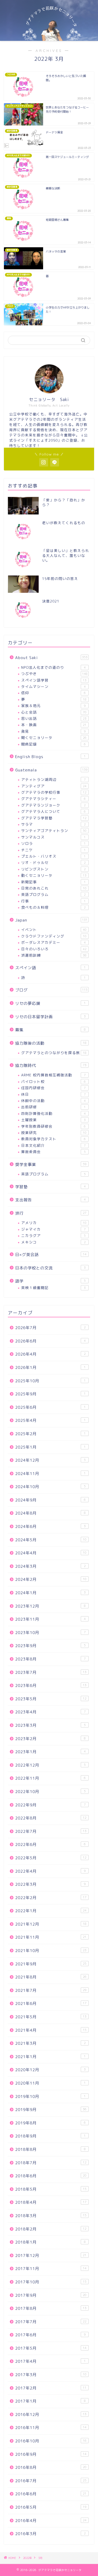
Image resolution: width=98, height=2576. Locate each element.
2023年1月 (50, 1752)
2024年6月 (50, 1527)
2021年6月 (51, 2004)
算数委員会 (53, 1152)
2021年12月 (51, 1924)
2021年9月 (51, 1964)
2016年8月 (51, 2467)
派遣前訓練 (54, 955)
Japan (51, 920)
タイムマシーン (53, 686)
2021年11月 (51, 1937)
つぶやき (54, 674)
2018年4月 (51, 2202)
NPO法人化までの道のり (53, 667)
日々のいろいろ (54, 949)
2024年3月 (50, 1566)
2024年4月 (51, 1553)
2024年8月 (50, 1513)
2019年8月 (50, 2123)
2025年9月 (50, 1394)
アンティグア (54, 786)
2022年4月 (50, 1871)
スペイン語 (50, 968)
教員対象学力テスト (53, 1139)
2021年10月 (51, 1951)
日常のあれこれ (54, 888)
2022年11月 (50, 1778)
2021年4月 (51, 2030)
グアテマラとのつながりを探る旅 (54, 1053)
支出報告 (50, 1200)
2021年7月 (51, 1990)
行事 (53, 901)
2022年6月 (50, 1845)
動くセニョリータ (54, 875)
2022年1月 (51, 1911)
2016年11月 (51, 2428)
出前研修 (53, 1107)
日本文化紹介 (53, 1145)
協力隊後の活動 (51, 1043)
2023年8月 (50, 1659)
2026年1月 (50, 1368)
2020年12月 (50, 2070)
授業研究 (54, 1133)
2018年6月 (51, 2176)
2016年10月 (51, 2441)
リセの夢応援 (50, 1003)
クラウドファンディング (54, 936)
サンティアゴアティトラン (54, 831)
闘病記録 (53, 744)
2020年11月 (50, 2083)
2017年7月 (51, 2322)
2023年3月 (50, 1725)
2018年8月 (50, 2149)
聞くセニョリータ (54, 738)
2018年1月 (50, 2242)
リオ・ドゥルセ (53, 862)
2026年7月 (50, 1328)
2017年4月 (50, 2361)
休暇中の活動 (53, 1101)
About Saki (51, 658)
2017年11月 (51, 2269)
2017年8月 (51, 2308)
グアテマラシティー (53, 799)
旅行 (51, 1213)
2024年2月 (51, 1579)
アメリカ (54, 1223)
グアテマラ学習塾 (54, 818)
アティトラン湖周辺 (53, 779)
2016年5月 (51, 2507)
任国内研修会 (53, 1088)
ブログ (51, 990)
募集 (50, 1030)
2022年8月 (51, 1818)
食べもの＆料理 (53, 907)
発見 (53, 731)
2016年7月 (51, 2481)
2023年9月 (50, 1646)
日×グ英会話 (51, 1255)
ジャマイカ (53, 1229)
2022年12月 (50, 1765)
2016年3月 (50, 2534)
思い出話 (54, 718)
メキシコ (53, 1242)
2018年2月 (51, 2229)
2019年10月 (50, 2097)
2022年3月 (50, 1884)
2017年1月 (50, 2401)
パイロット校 (53, 1081)
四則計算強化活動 (53, 1113)
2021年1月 (50, 2057)
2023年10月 (50, 1633)
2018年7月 (51, 2163)
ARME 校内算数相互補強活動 (53, 1075)
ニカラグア (53, 1235)
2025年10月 (50, 1381)
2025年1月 (50, 1447)
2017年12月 (51, 2256)
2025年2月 (50, 1434)
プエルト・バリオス (53, 856)
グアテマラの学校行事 (54, 792)
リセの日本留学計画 (50, 1017)
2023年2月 (50, 1739)
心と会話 (54, 712)
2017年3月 (51, 2375)
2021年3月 (50, 2043)
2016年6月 (51, 2494)
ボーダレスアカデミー (53, 942)
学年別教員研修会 (53, 1126)
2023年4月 (50, 1712)
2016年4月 (51, 2521)
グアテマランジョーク (53, 805)
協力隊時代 (51, 1065)
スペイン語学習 (54, 680)
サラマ (53, 824)
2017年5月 (51, 2348)
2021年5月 (51, 2017)
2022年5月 (51, 1858)
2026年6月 (50, 1341)
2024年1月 (50, 1593)
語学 (50, 1281)
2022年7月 (51, 1831)
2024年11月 (50, 1474)
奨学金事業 (51, 1164)
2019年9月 (51, 2110)
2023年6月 (51, 1686)
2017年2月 (51, 2388)
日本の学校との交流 (50, 1268)
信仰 (53, 693)
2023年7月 (51, 1672)
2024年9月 (50, 1500)
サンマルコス (53, 837)
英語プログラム (53, 894)
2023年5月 (51, 1699)
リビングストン (53, 869)
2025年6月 (50, 1407)
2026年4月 (50, 1354)
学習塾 (50, 1187)
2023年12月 (50, 1606)
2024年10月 (50, 1487)
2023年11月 (50, 1619)
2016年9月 (51, 2454)
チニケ (53, 850)
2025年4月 (50, 1420)
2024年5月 (51, 1540)
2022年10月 (50, 1792)
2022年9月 (50, 1805)
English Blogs (50, 757)
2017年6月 (50, 2335)
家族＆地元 (53, 706)
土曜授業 (53, 1120)
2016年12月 (51, 2415)
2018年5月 (51, 2189)
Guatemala (51, 770)
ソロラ (53, 843)
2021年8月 (51, 1977)
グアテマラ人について (53, 811)
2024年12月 (50, 1460)
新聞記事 (53, 882)
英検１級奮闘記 (53, 1288)
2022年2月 (51, 1898)
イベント (54, 930)
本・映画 (54, 725)
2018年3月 (51, 2216)
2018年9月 (50, 2136)
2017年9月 (51, 2295)
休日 (53, 1094)
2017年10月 (51, 2282)
